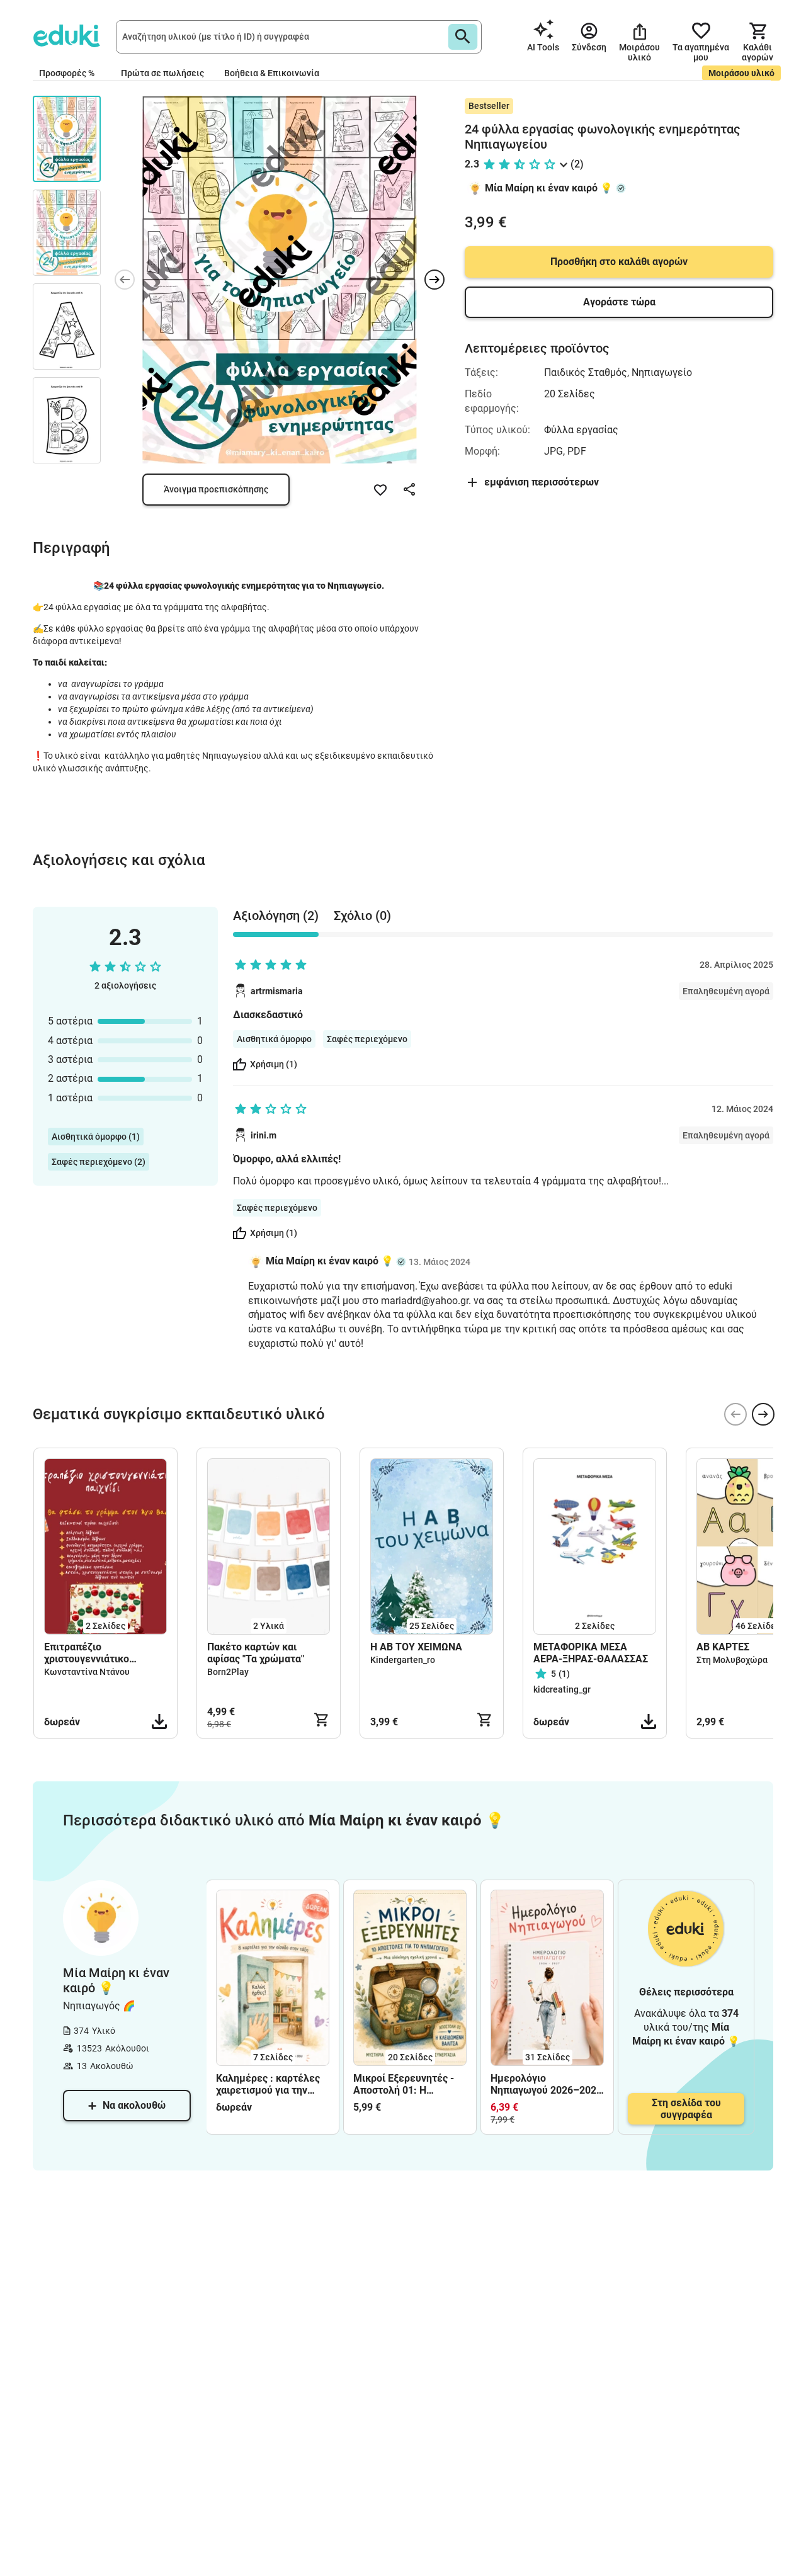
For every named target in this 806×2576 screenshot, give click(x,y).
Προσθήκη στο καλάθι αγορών (619, 262)
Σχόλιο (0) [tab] (362, 916)
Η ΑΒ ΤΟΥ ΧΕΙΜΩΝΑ (416, 1647)
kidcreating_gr (562, 1689)
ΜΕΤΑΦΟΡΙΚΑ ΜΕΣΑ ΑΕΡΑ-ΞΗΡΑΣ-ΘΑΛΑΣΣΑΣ (591, 1653)
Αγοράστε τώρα (619, 302)
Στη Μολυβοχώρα (732, 1660)
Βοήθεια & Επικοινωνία (272, 73)
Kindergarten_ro (403, 1660)
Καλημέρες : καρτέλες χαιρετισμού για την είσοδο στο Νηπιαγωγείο (273, 2084)
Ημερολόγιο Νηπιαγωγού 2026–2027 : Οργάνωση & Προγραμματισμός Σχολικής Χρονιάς (546, 2084)
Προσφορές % (67, 73)
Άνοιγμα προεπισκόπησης (216, 489)
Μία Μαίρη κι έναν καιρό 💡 (549, 188)
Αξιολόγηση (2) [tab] (276, 916)
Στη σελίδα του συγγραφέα (686, 2109)
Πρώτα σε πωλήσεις (162, 73)
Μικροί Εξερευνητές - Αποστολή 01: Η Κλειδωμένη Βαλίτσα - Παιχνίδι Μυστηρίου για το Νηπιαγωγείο (407, 2084)
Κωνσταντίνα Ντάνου (87, 1672)
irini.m (264, 1135)
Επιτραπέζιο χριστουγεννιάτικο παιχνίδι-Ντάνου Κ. (88, 1653)
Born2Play (228, 1672)
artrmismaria (277, 991)
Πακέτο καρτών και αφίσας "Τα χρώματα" (256, 1653)
